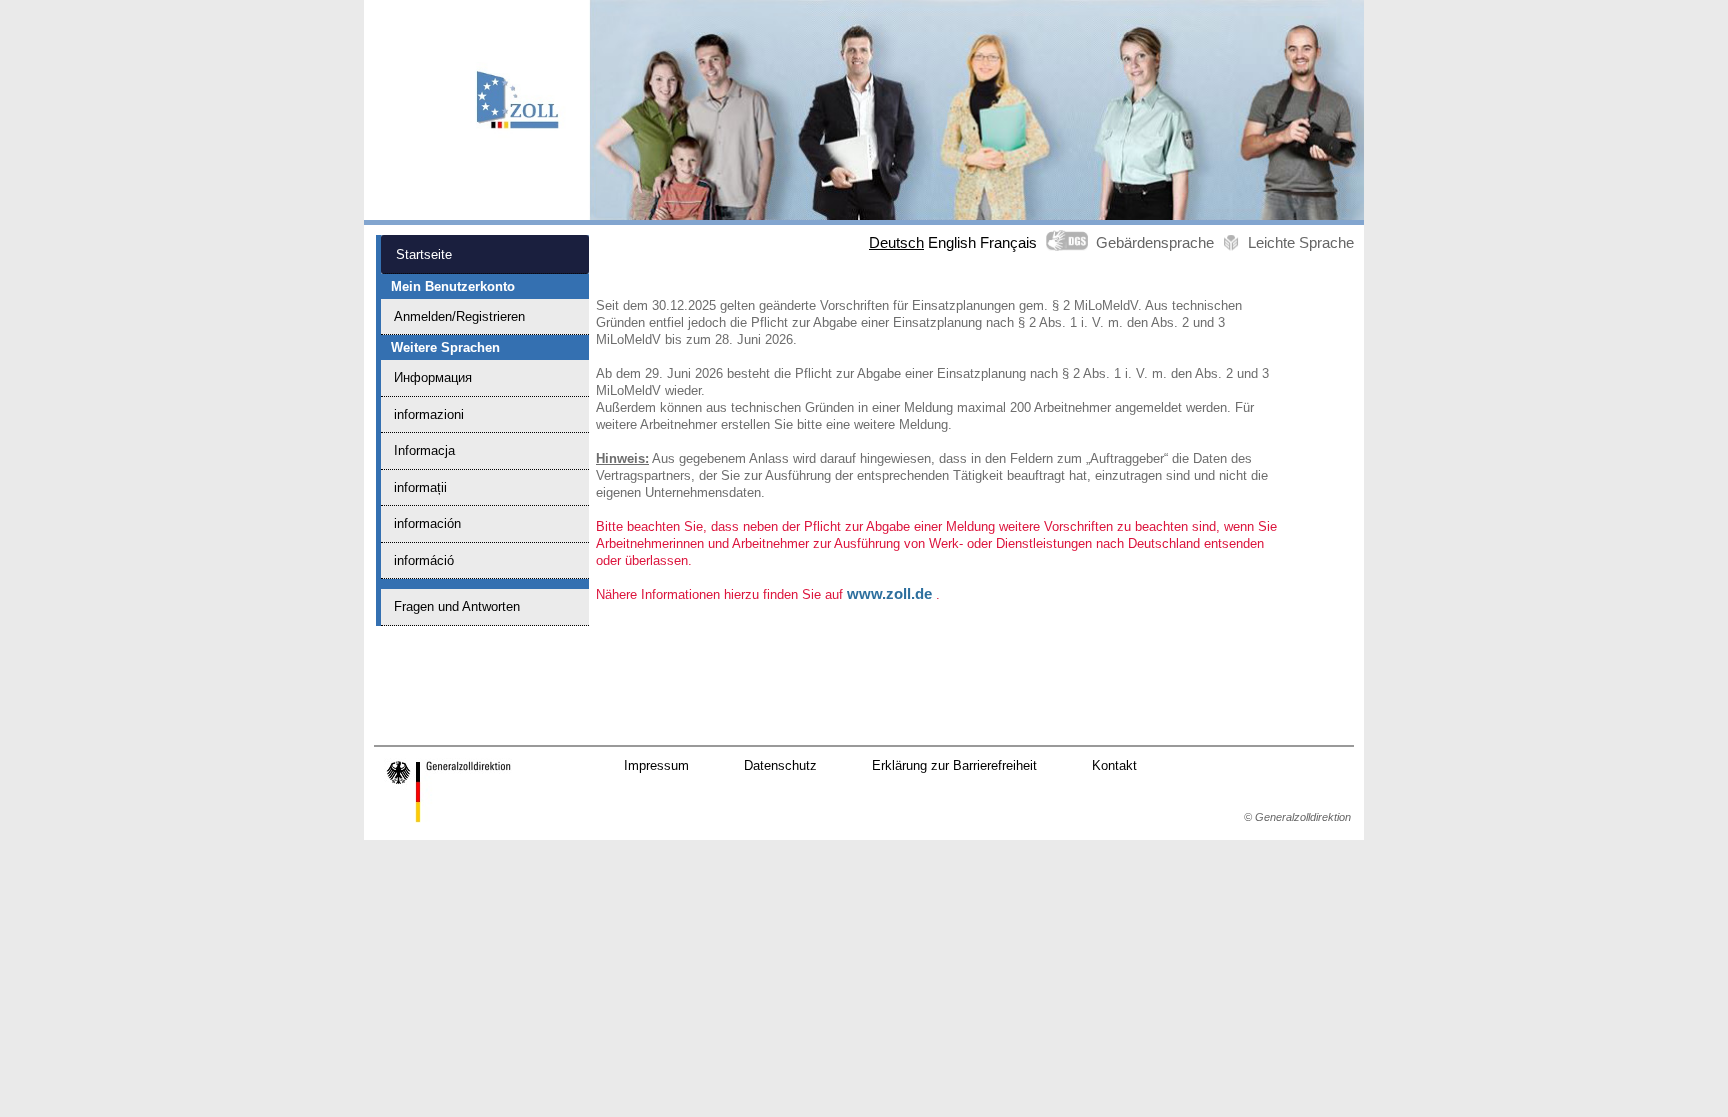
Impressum (656, 765)
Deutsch (896, 243)
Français (1008, 243)
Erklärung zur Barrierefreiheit (954, 765)
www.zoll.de (889, 594)
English (952, 243)
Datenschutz (780, 765)
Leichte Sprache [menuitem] (1301, 243)
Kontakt (1114, 765)
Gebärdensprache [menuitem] (1155, 243)
